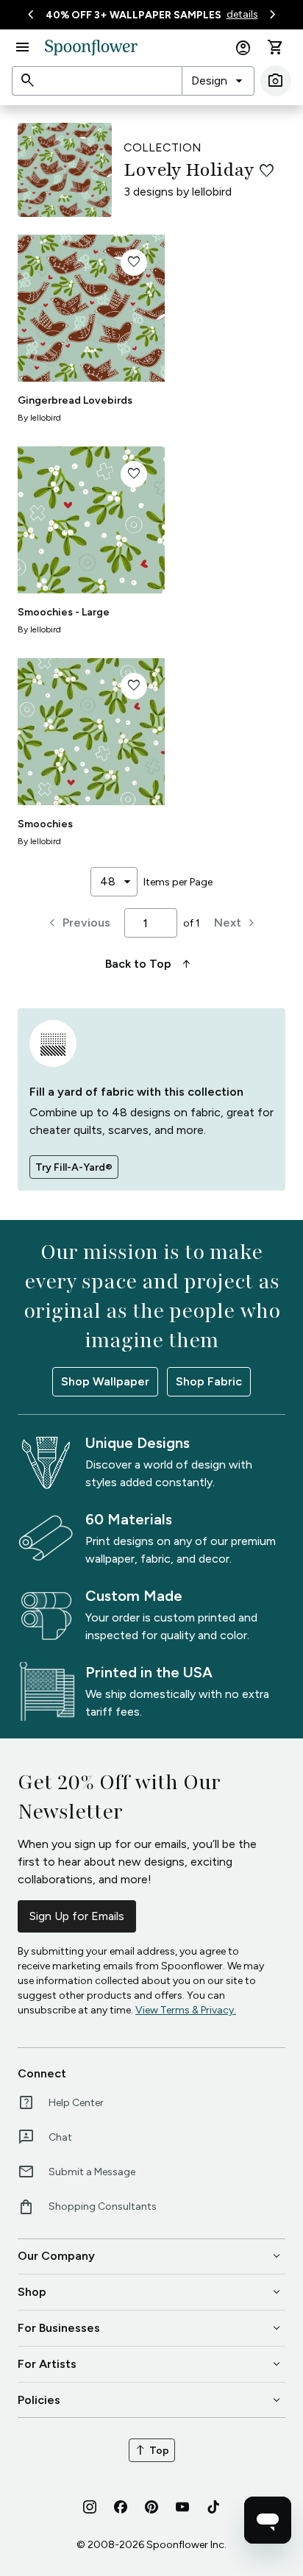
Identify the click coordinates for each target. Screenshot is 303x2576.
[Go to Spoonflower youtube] (182, 2507)
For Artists (150, 2364)
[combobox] (218, 81)
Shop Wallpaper (105, 1381)
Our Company (150, 2256)
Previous (78, 923)
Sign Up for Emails (77, 1916)
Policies (150, 2400)
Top (152, 2450)
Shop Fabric (209, 1381)
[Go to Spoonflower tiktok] (213, 2507)
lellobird (212, 192)
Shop (150, 2292)
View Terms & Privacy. (186, 2010)
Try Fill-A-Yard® (74, 1167)
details (242, 14)
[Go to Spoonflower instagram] (90, 2507)
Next (236, 923)
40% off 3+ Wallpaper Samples (133, 15)
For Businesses (150, 2328)
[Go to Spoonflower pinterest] (151, 2507)
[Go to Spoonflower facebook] (121, 2507)
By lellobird (39, 418)
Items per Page (178, 882)
